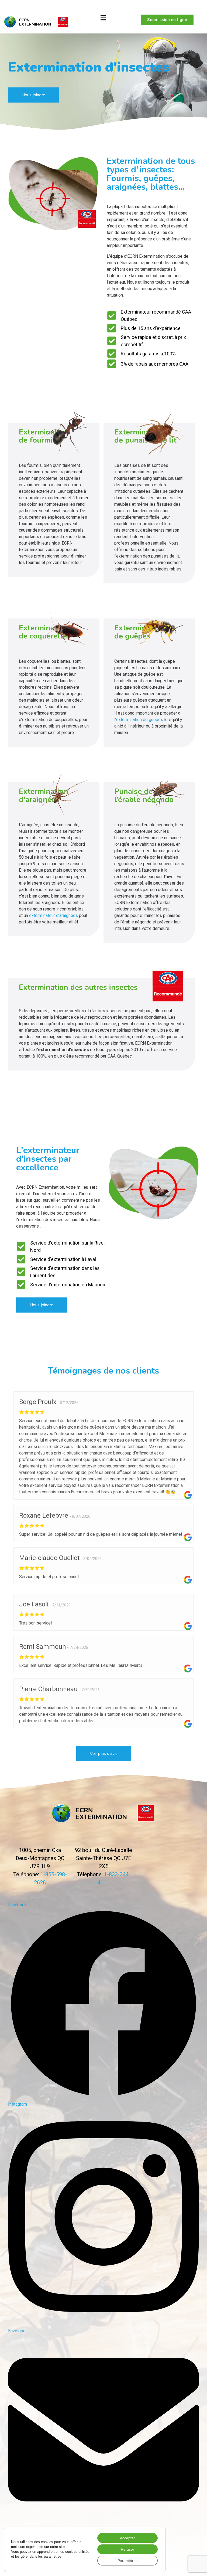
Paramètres (127, 2561)
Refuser (127, 2549)
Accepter (127, 2538)
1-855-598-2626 (18, 6)
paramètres (53, 2556)
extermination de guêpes (140, 720)
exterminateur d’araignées (54, 915)
